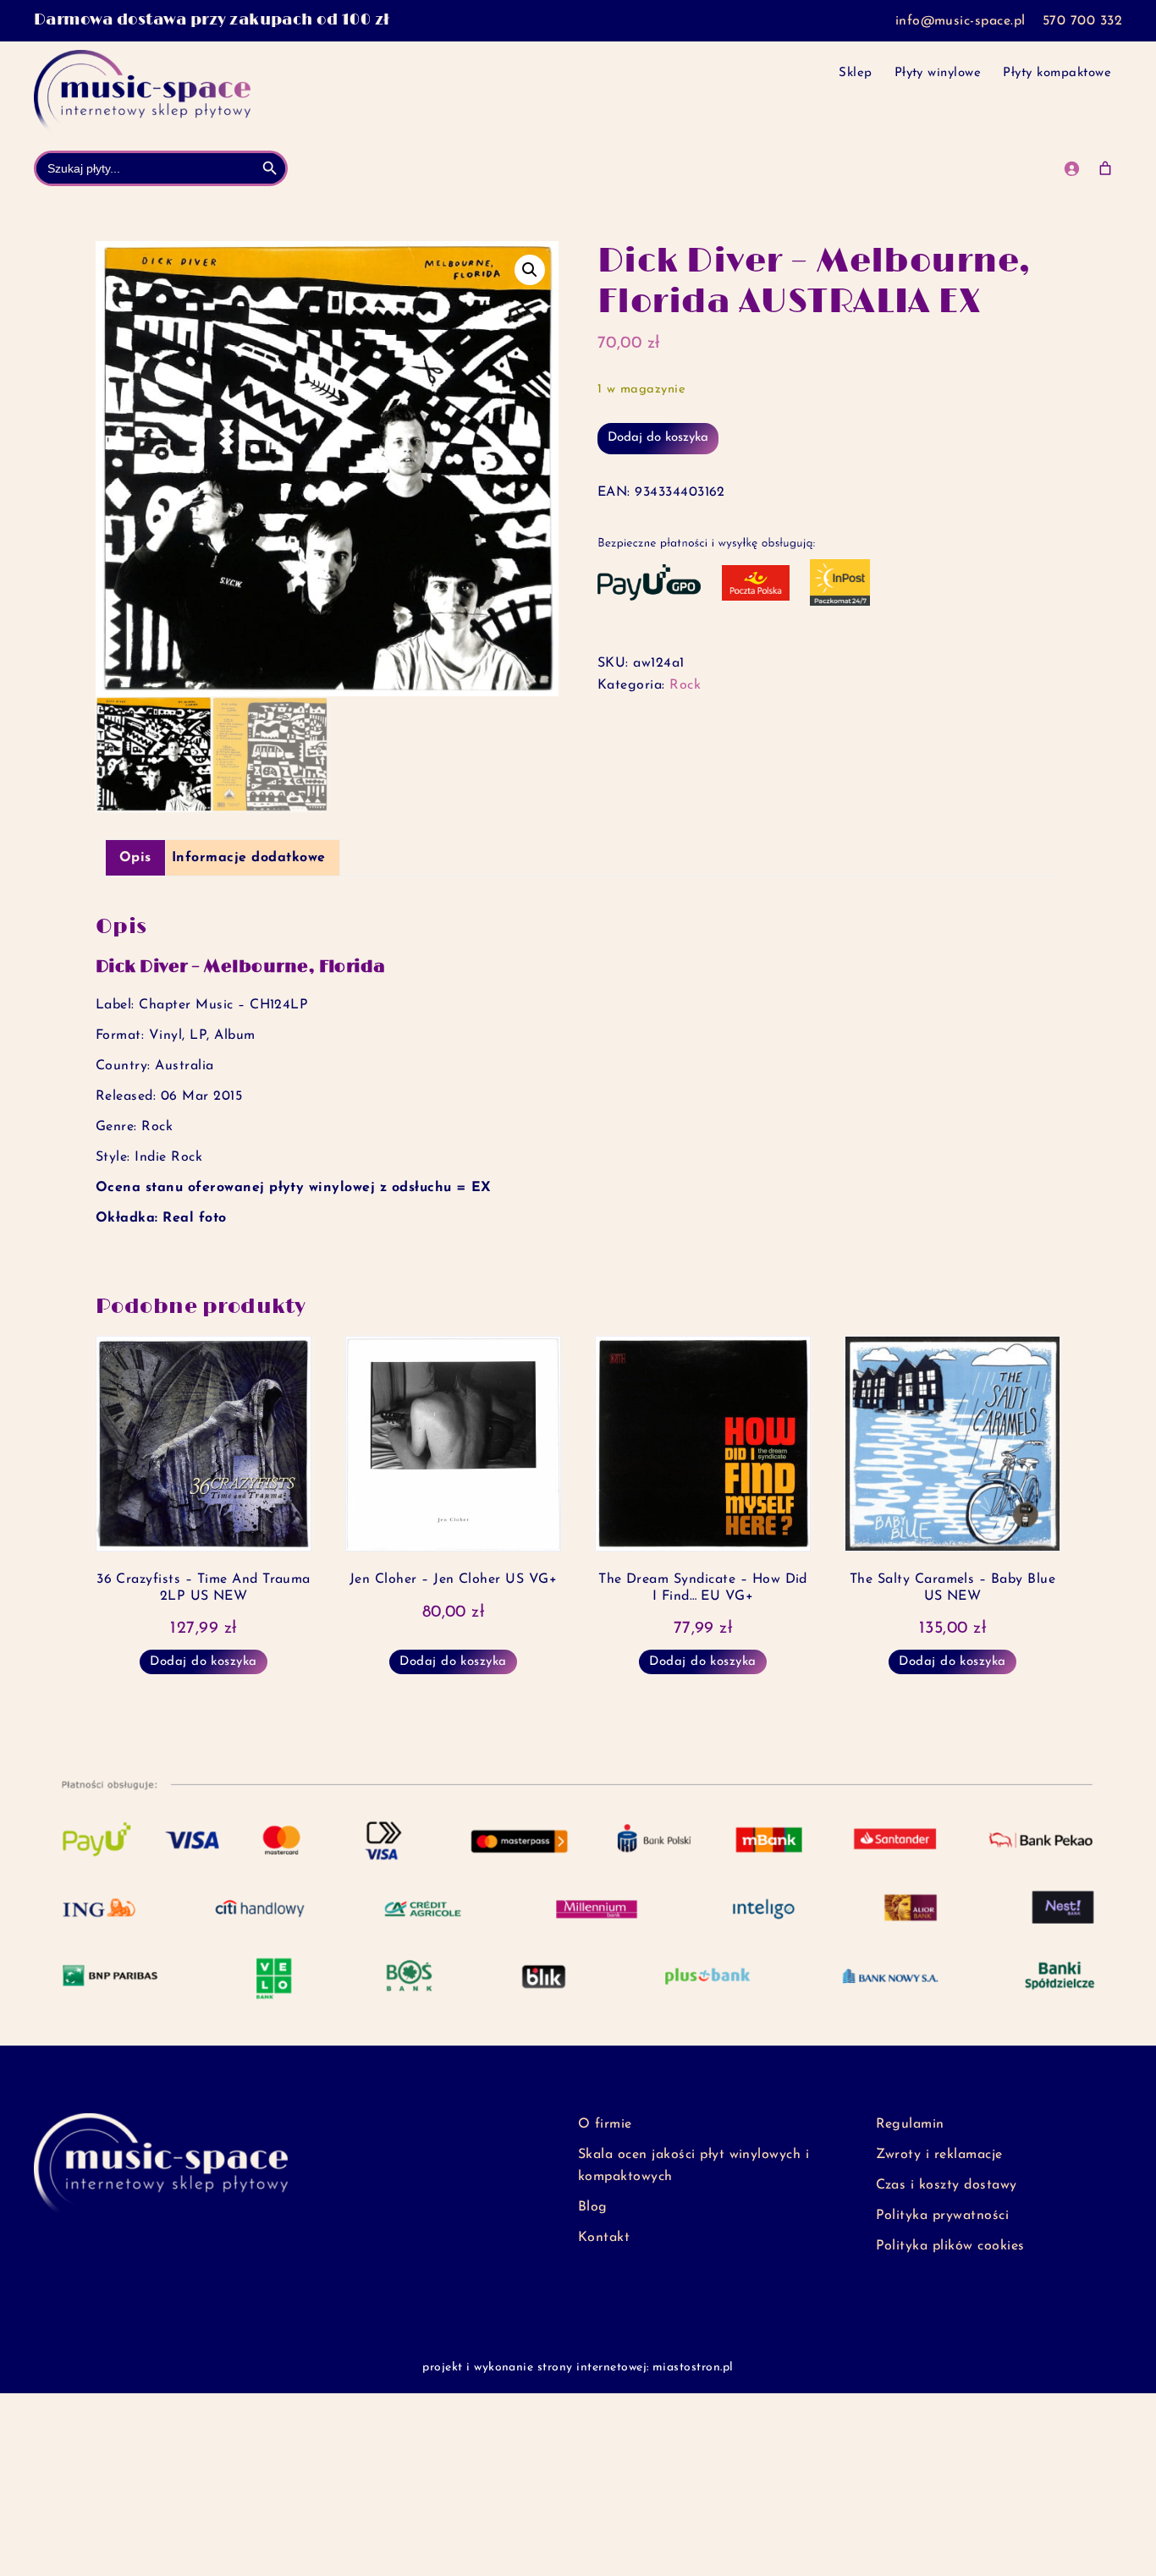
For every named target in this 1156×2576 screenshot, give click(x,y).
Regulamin (910, 2124)
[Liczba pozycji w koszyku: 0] (1105, 168)
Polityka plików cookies (950, 2246)
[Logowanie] (1071, 168)
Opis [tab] (135, 858)
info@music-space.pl (961, 21)
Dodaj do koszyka (658, 438)
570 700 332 (1082, 21)
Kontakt (604, 2238)
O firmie (605, 2124)
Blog (593, 2207)
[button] (530, 270)
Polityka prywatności (943, 2216)
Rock (685, 685)
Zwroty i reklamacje (939, 2155)
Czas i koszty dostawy (947, 2185)
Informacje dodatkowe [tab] (249, 858)
